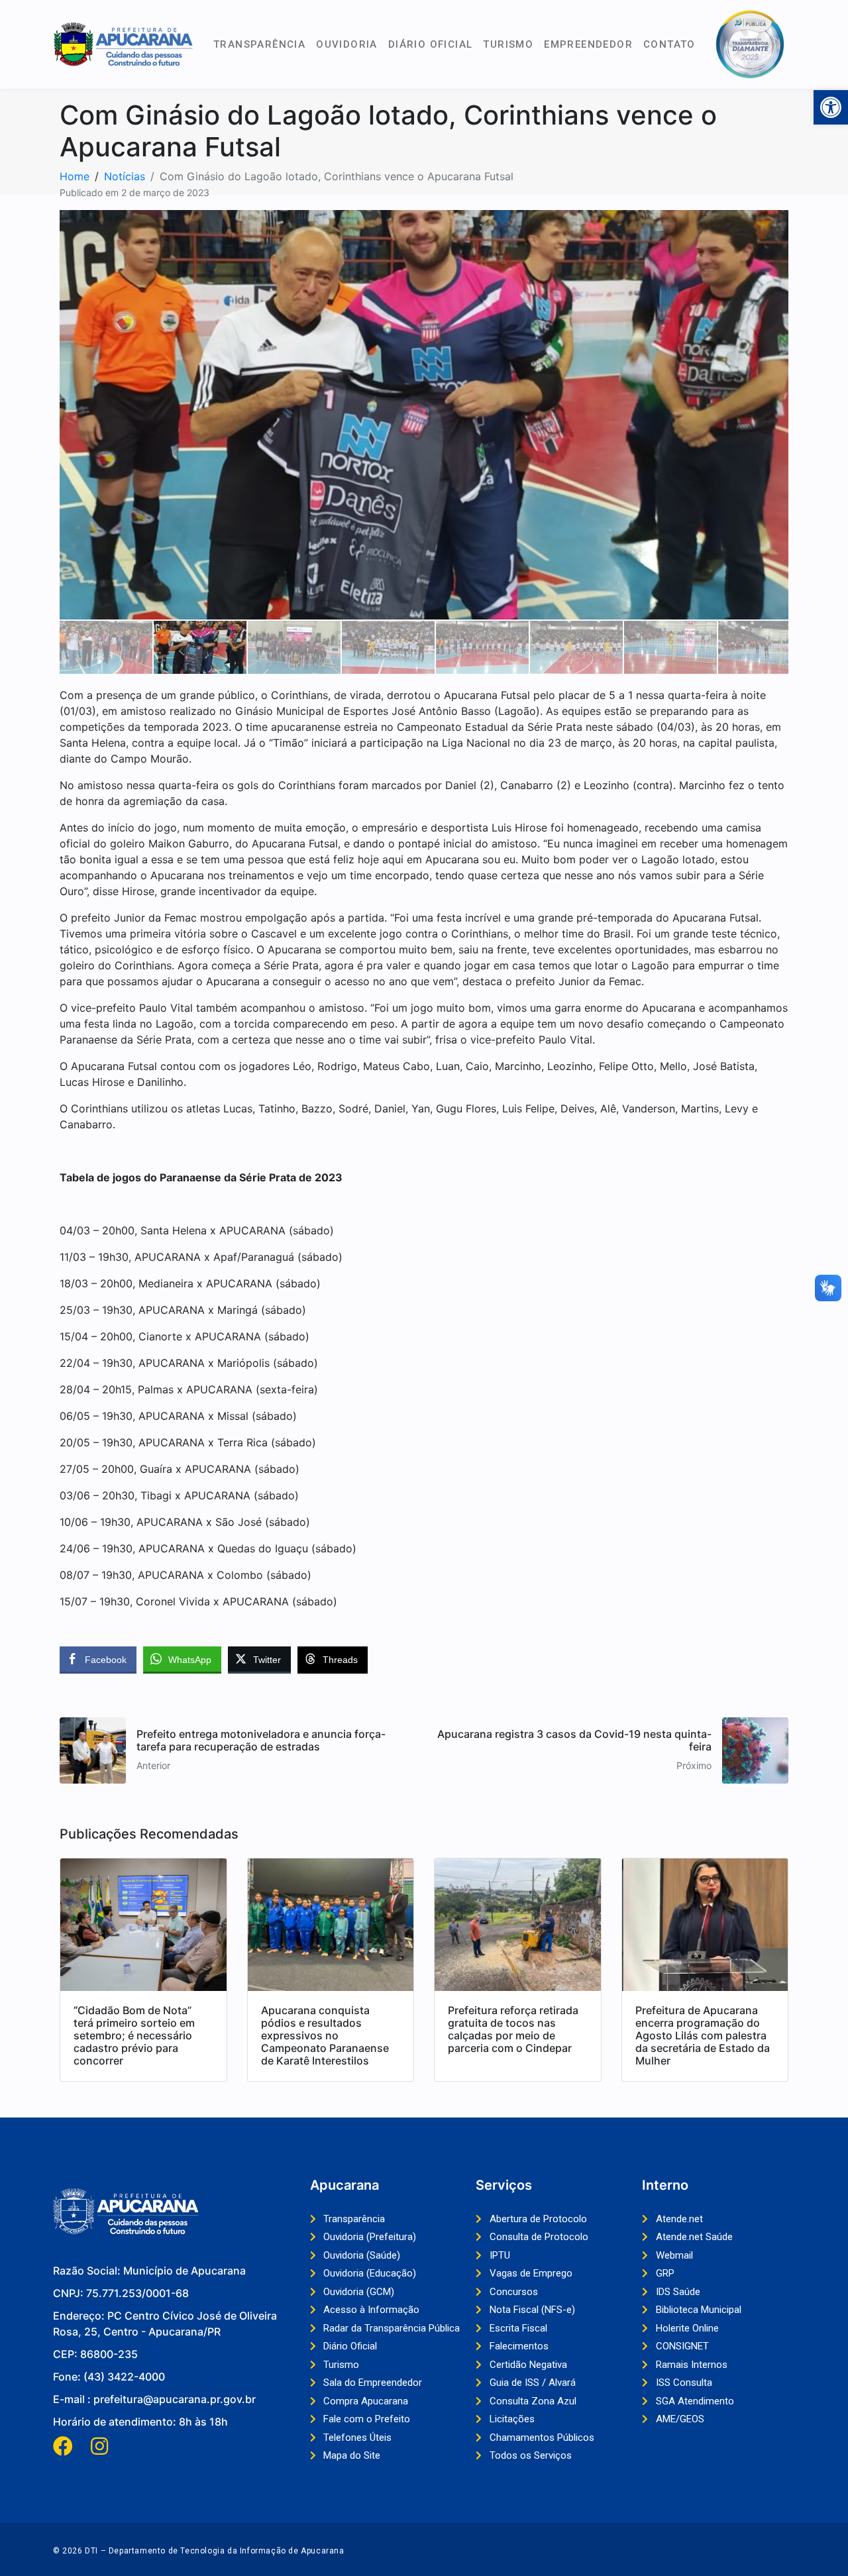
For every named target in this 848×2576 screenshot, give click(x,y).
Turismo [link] (508, 44)
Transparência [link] (259, 44)
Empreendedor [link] (588, 44)
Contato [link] (669, 44)
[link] (831, 107)
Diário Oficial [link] (431, 44)
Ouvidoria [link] (347, 44)
